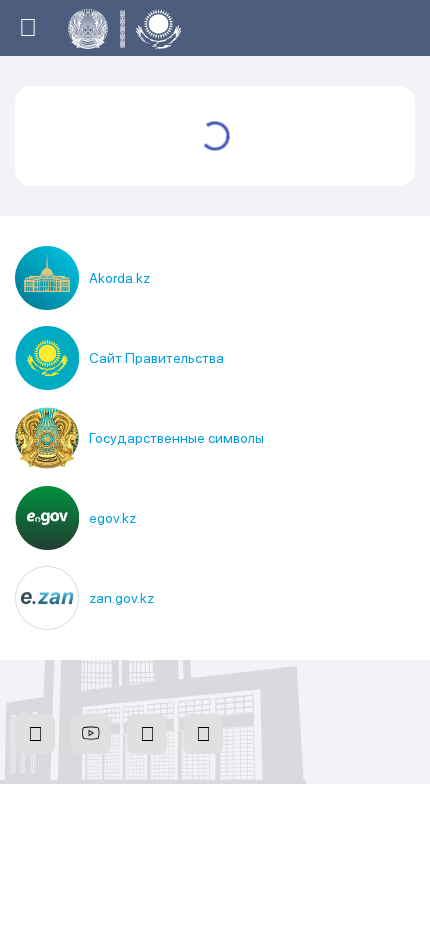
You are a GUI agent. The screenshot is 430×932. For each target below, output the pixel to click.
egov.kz (112, 518)
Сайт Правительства (156, 358)
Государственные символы (176, 438)
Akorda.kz (119, 278)
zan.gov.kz (121, 598)
